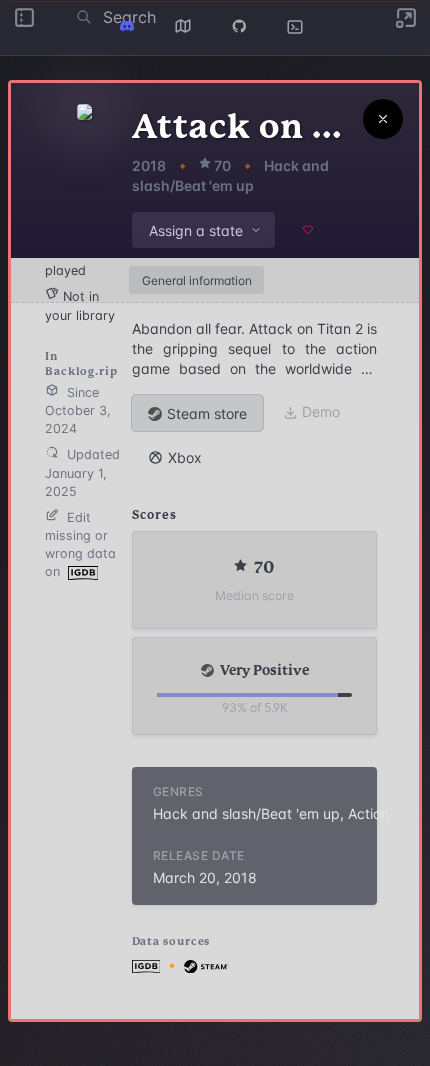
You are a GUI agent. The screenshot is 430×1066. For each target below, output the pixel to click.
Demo (321, 411)
